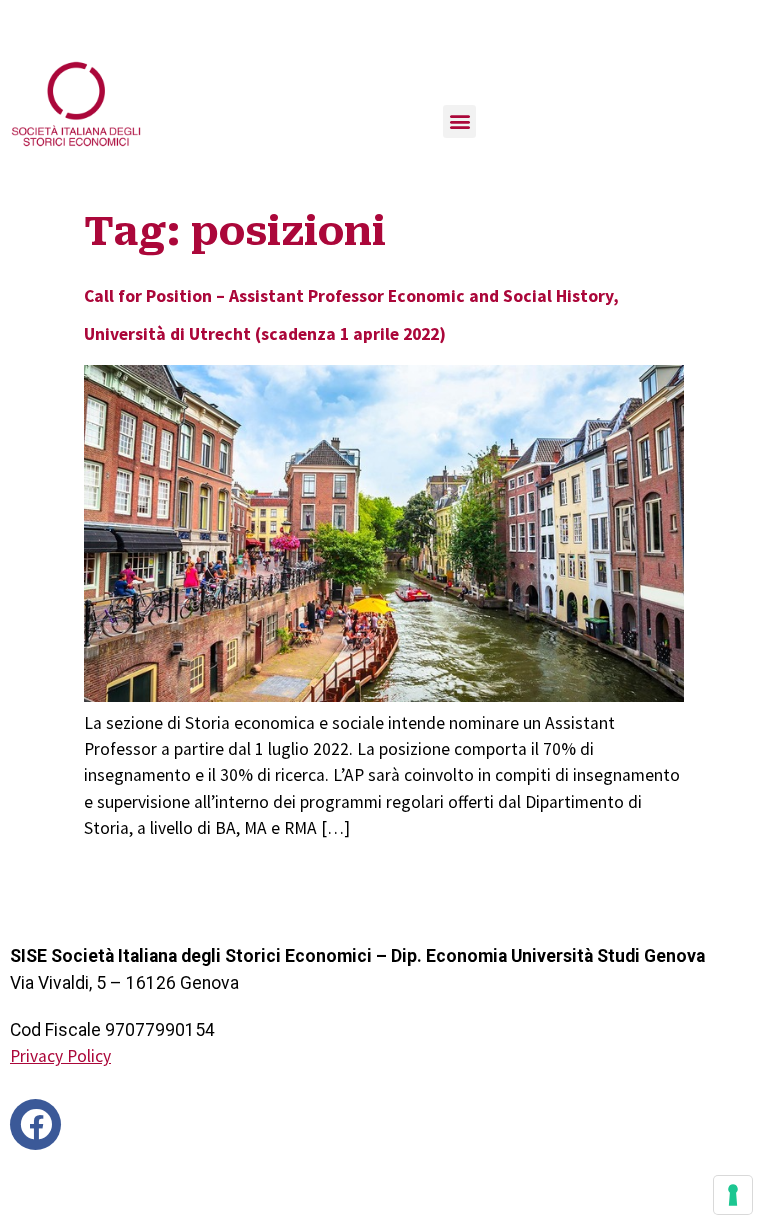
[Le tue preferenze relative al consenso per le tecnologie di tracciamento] (733, 1195)
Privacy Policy (60, 1056)
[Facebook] (35, 1124)
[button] (459, 121)
